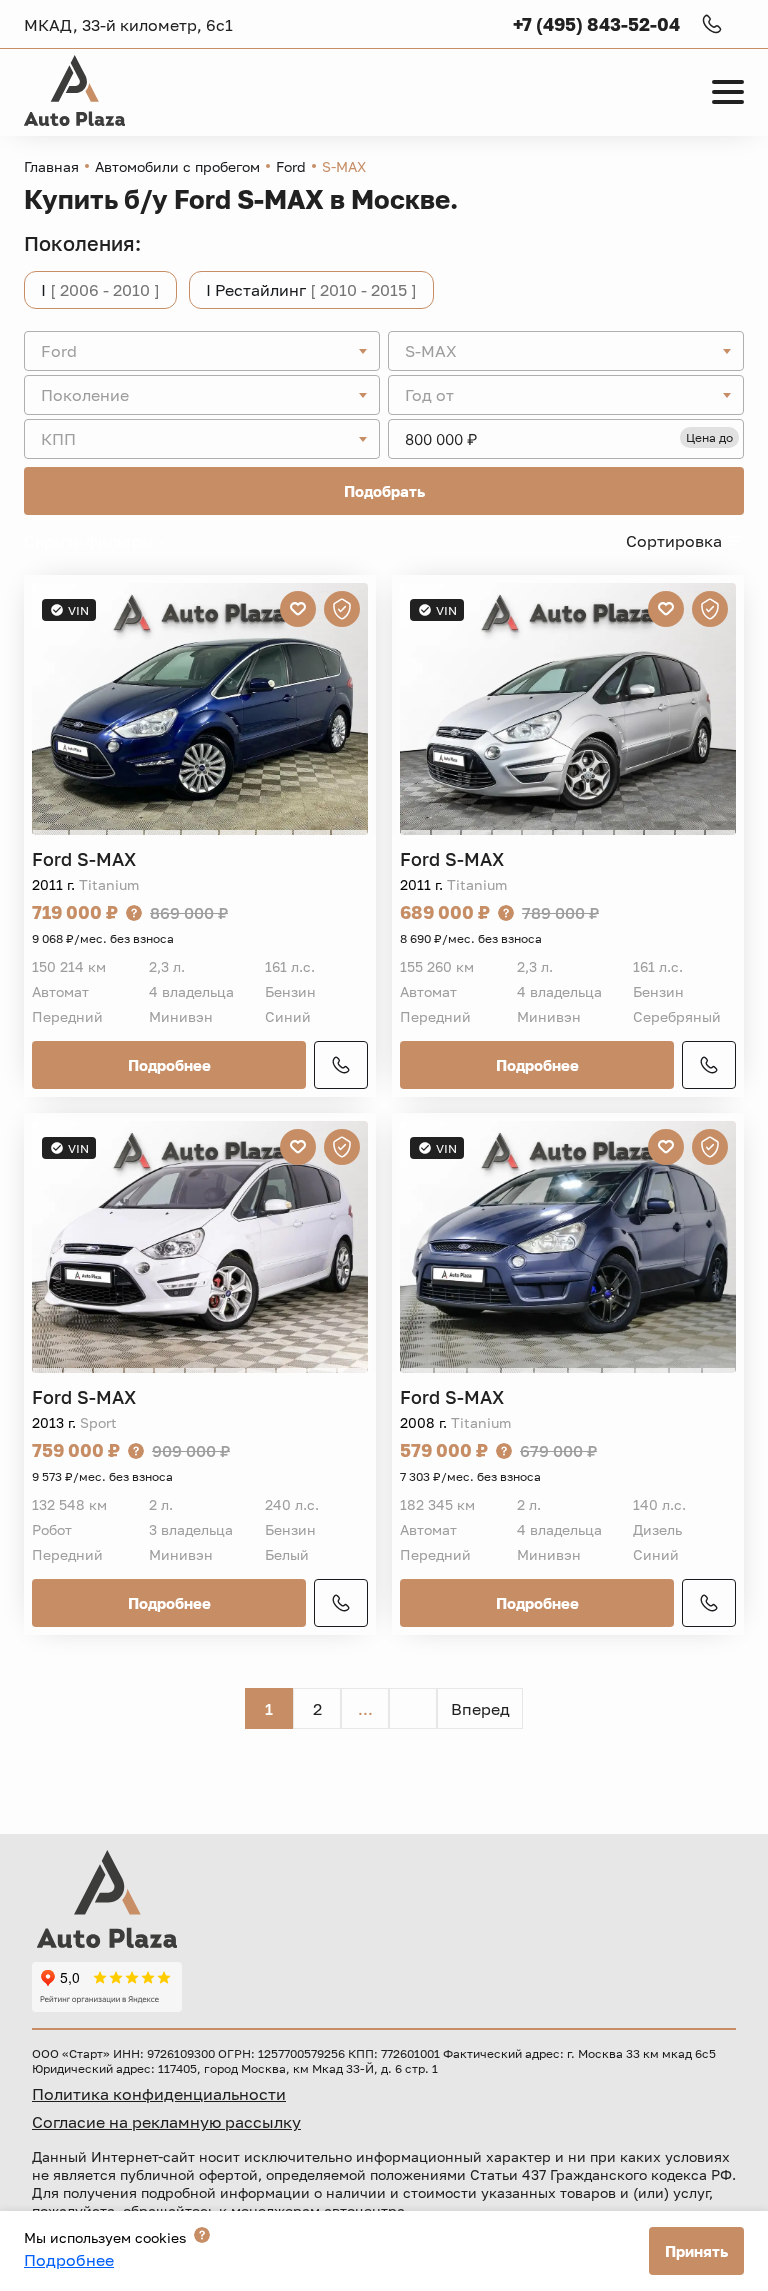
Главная (51, 166)
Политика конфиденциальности (159, 2094)
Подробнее (169, 1065)
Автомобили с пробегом (177, 166)
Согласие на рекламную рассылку (166, 2122)
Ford (291, 166)
